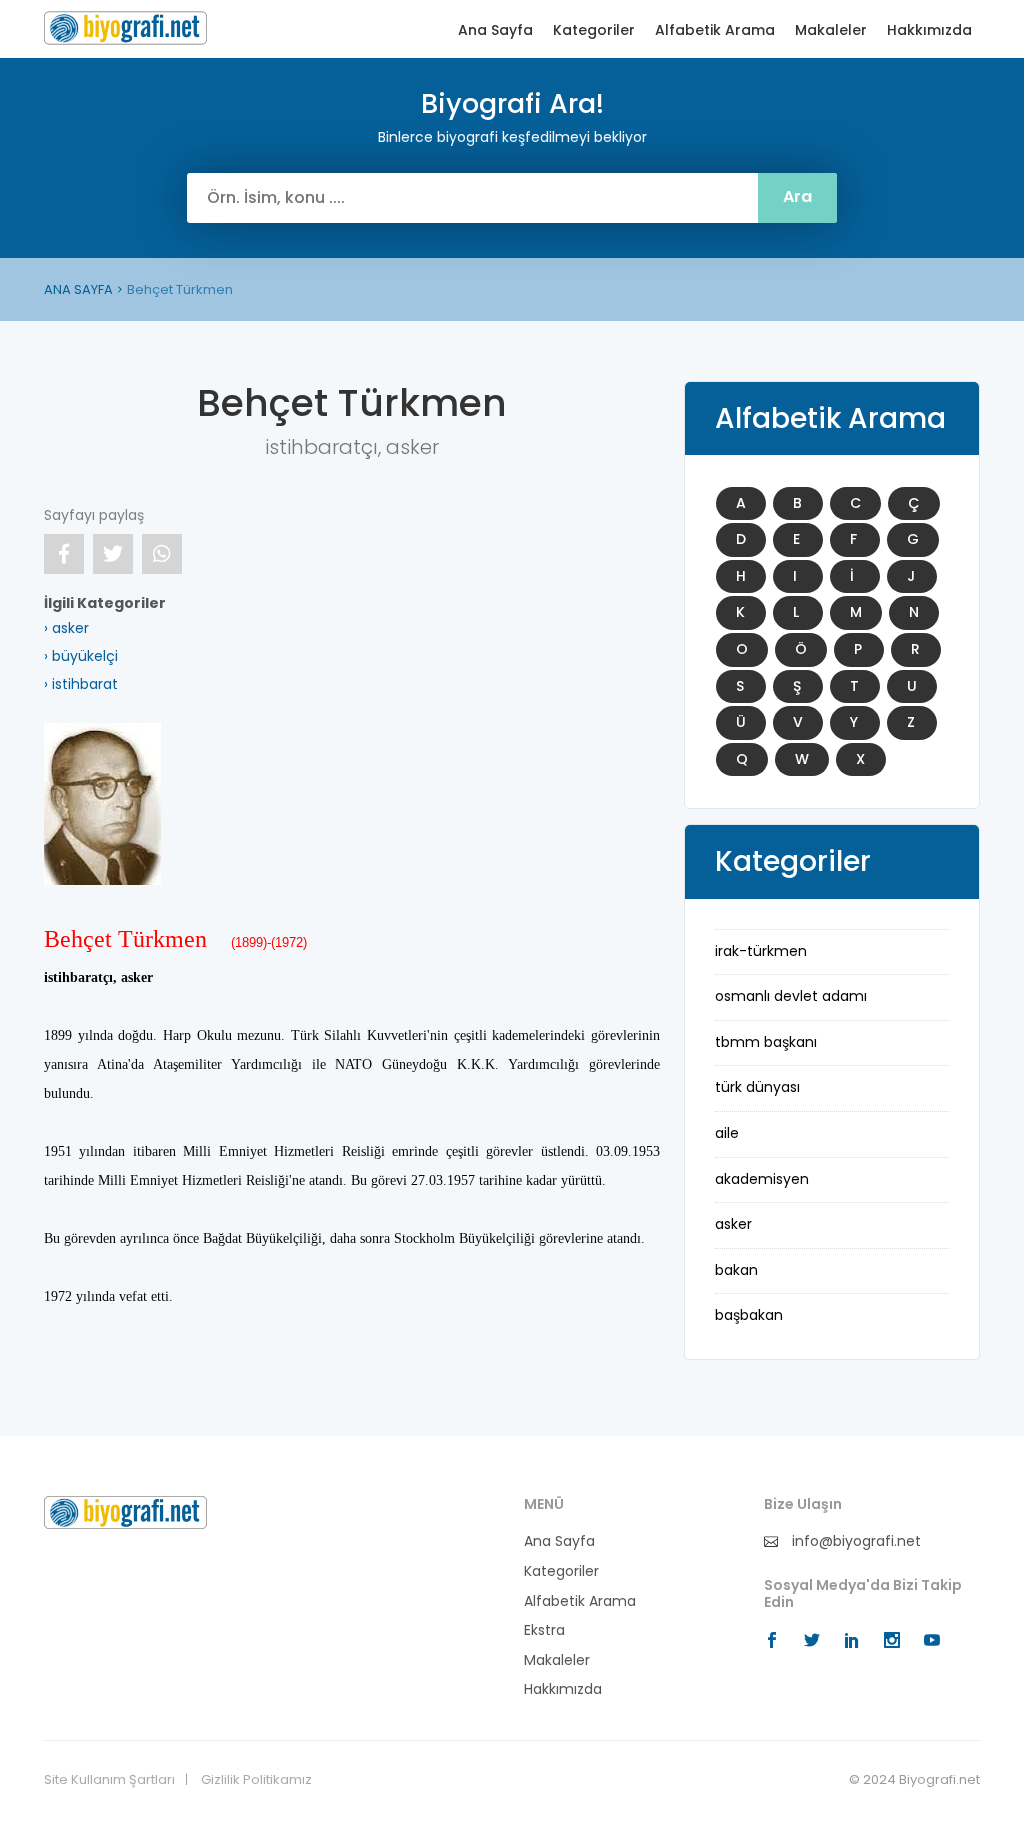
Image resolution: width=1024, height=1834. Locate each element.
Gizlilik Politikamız (256, 1780)
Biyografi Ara (125, 28)
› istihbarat (81, 684)
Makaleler (831, 30)
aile (727, 1133)
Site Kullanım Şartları (109, 1780)
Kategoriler (594, 30)
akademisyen (762, 1179)
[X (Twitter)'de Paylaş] (113, 554)
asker (733, 1224)
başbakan (749, 1315)
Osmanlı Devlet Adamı (791, 996)
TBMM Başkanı (766, 1042)
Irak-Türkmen (761, 951)
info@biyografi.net (854, 1541)
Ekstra (544, 1630)
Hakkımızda (929, 30)
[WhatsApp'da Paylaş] (162, 554)
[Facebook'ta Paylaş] (64, 554)
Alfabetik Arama (715, 30)
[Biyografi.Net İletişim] (125, 1511)
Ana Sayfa (495, 30)
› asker (66, 628)
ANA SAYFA (78, 289)
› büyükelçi (81, 656)
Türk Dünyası (757, 1087)
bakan (736, 1270)
